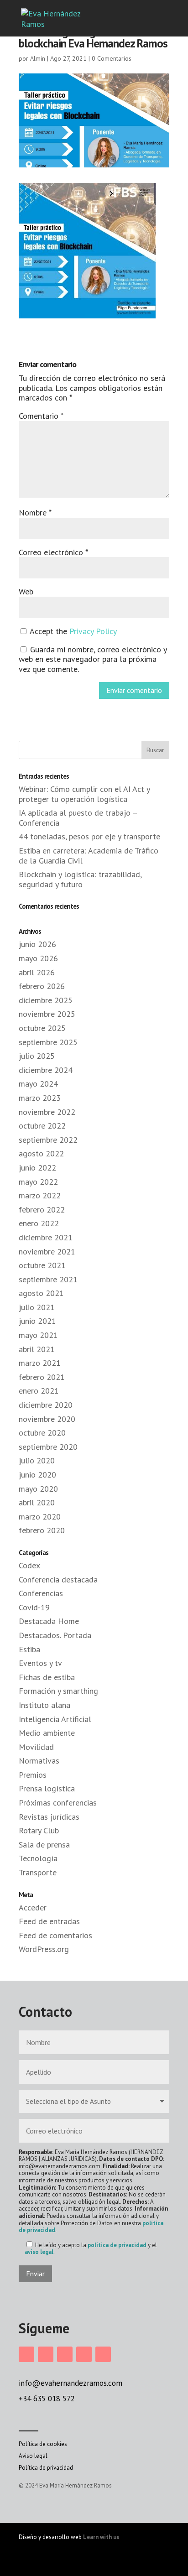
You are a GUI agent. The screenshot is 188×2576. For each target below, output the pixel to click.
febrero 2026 (42, 986)
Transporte (38, 1872)
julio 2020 (37, 1460)
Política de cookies (43, 2444)
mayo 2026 (38, 958)
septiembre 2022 (48, 1140)
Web (26, 591)
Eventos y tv (40, 1663)
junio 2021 (37, 1321)
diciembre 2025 (46, 1000)
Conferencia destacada (58, 1579)
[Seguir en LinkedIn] (65, 2354)
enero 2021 (39, 1391)
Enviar (35, 2274)
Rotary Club (39, 1830)
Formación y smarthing (58, 1691)
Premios (33, 1775)
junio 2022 (37, 1168)
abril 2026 (37, 972)
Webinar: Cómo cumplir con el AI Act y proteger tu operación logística (84, 794)
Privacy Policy (93, 631)
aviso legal (39, 2252)
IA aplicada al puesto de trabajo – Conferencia (78, 818)
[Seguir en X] (84, 2354)
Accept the (72, 631)
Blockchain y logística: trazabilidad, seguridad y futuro (80, 879)
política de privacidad (117, 2245)
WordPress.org (44, 1949)
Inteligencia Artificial (55, 1719)
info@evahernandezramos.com (70, 2383)
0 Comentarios (112, 58)
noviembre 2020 (47, 1419)
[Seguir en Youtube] (103, 2354)
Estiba (29, 1649)
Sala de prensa (44, 1845)
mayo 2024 (38, 1084)
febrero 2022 (42, 1210)
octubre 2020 (42, 1433)
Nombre (35, 513)
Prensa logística (47, 1788)
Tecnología (38, 1858)
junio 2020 (37, 1475)
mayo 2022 (38, 1182)
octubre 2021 (42, 1265)
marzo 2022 (40, 1195)
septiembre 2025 (48, 1042)
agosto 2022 (41, 1153)
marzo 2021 (40, 1363)
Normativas (39, 1761)
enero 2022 (39, 1223)
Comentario (41, 416)
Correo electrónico (53, 552)
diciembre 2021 (46, 1237)
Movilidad (36, 1747)
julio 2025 (37, 1056)
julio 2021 (37, 1307)
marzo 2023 (40, 1098)
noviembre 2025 (47, 1014)
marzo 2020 (40, 1517)
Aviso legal (33, 2456)
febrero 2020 (42, 1530)
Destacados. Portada (55, 1635)
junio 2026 (37, 944)
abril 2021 (37, 1349)
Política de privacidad (46, 2468)
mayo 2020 (38, 1489)
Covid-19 (34, 1607)
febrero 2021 (42, 1377)
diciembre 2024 (46, 1070)
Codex (29, 1565)
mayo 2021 (38, 1335)
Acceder (33, 1907)
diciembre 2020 (46, 1405)
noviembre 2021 (47, 1252)
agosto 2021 (41, 1293)
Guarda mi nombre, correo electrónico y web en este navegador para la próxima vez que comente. (93, 659)
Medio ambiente (47, 1733)
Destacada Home (49, 1621)
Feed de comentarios (55, 1935)
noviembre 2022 (47, 1112)
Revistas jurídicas (49, 1817)
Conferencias (41, 1593)
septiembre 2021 (48, 1279)
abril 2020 (37, 1502)
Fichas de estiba (47, 1677)
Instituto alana (44, 1705)
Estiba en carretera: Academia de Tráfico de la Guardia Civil (89, 856)
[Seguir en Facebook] (46, 2354)
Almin (38, 58)
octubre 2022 (42, 1126)
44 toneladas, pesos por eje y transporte (89, 836)
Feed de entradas (49, 1921)
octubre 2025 (42, 1028)
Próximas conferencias (58, 1803)
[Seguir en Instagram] (26, 2354)
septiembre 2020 (48, 1447)
